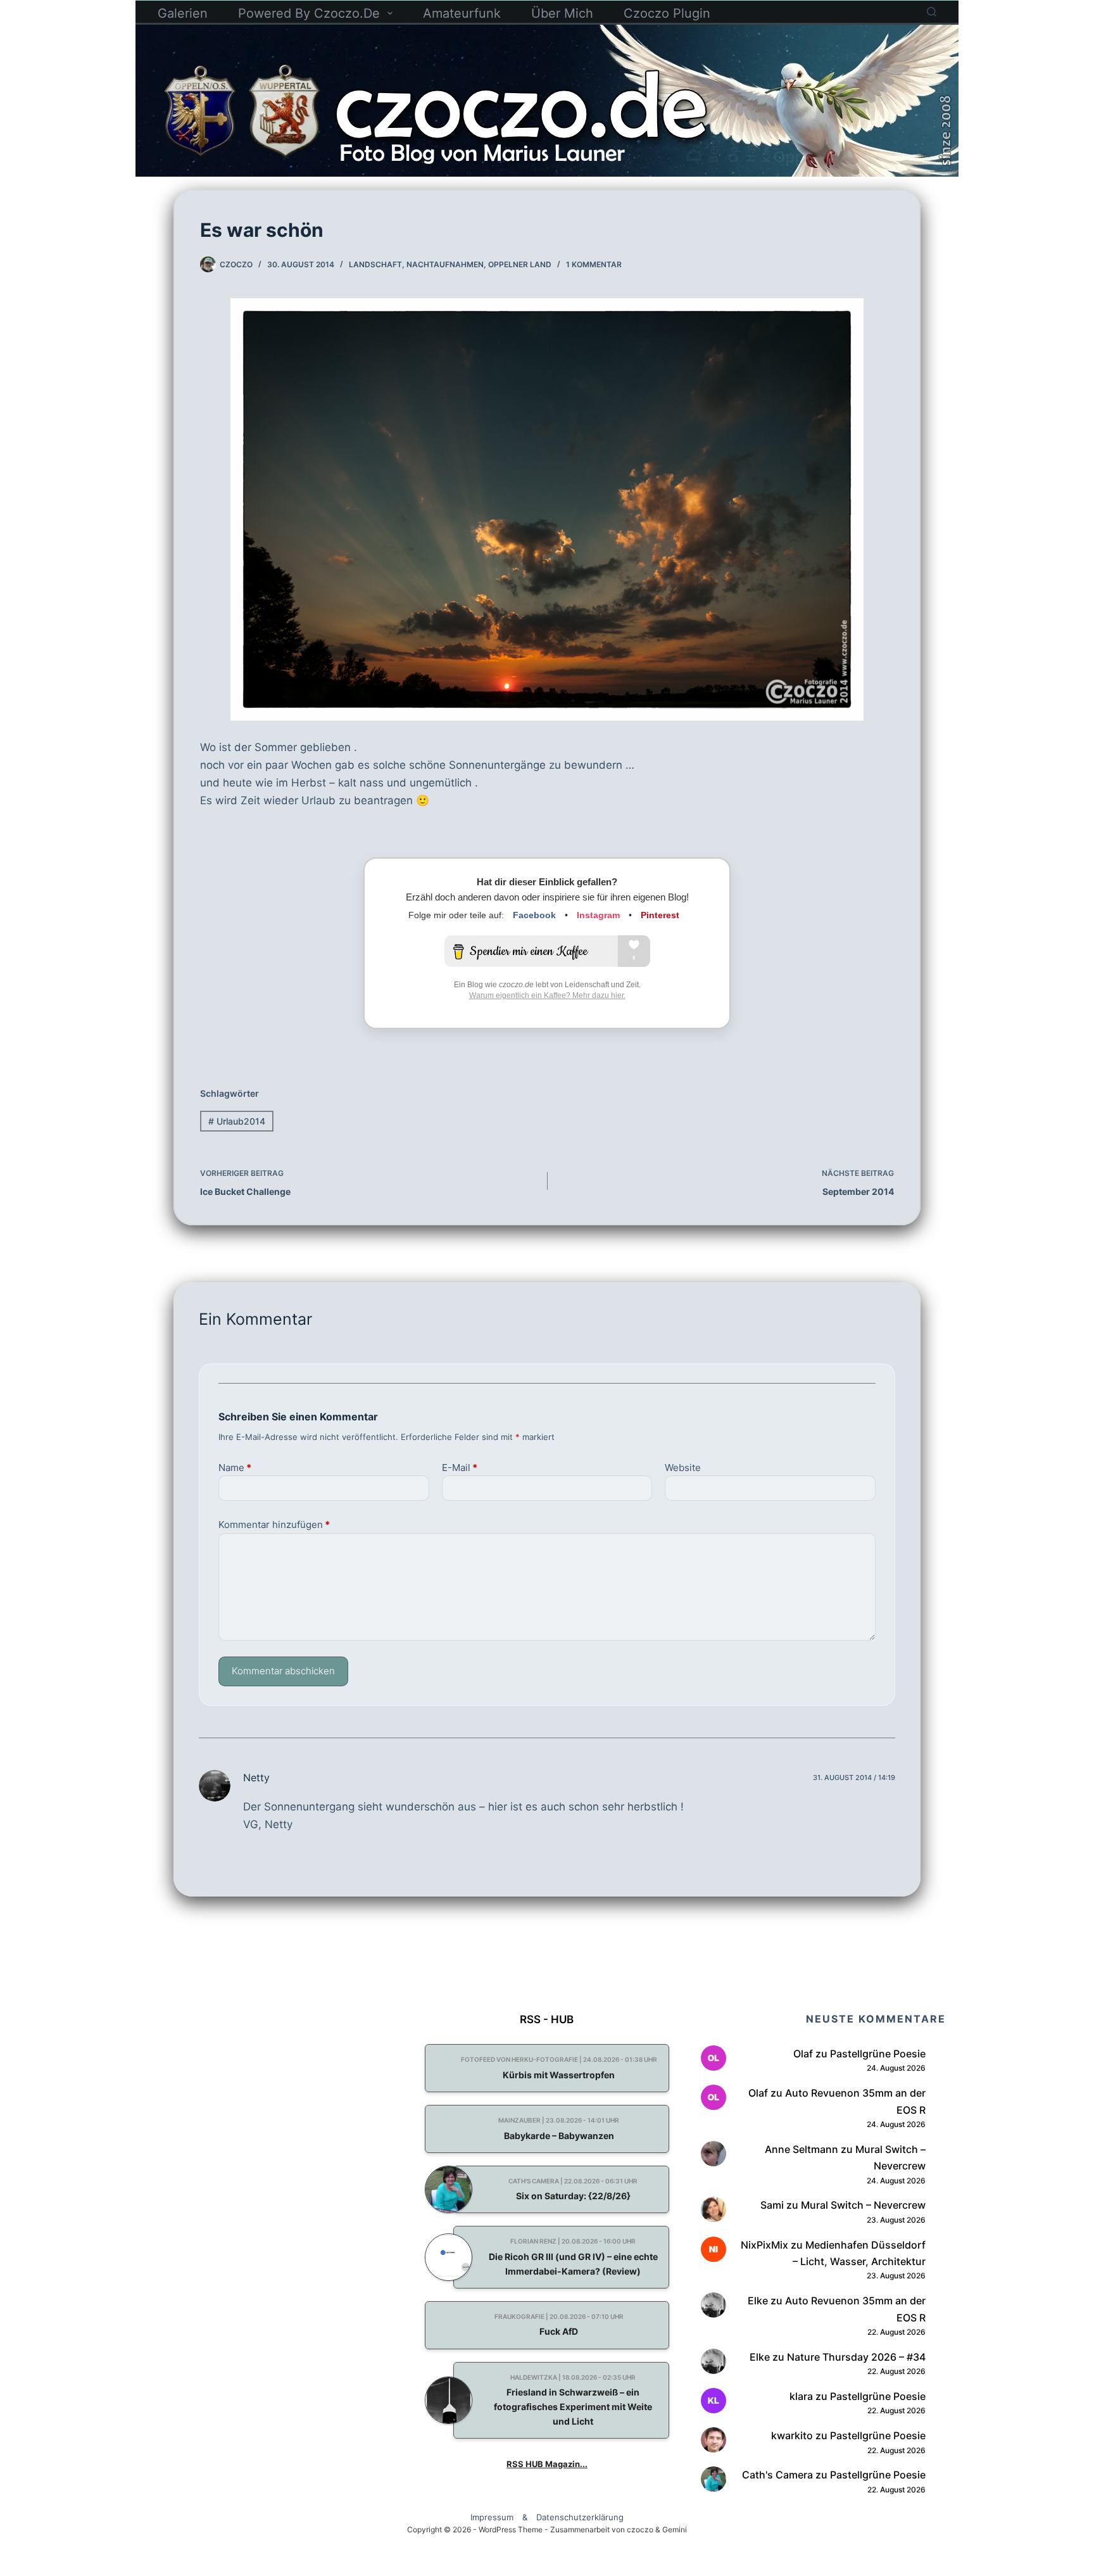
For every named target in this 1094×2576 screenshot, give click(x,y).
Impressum (492, 2517)
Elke (758, 2301)
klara (801, 2396)
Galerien (183, 13)
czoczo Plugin (667, 13)
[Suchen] (932, 12)
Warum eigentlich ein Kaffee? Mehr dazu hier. (547, 995)
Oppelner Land (520, 264)
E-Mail (460, 1468)
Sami (772, 2205)
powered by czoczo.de (309, 13)
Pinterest (660, 915)
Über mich (562, 13)
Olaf (803, 2054)
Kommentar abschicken (283, 1671)
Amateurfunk (462, 13)
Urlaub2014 (237, 1121)
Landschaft (375, 264)
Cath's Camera (777, 2475)
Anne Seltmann (802, 2149)
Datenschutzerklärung (580, 2517)
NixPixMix (764, 2245)
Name (235, 1468)
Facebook (534, 915)
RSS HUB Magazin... (547, 2464)
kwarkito (792, 2435)
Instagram (598, 915)
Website (683, 1468)
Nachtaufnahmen (445, 264)
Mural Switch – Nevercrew (863, 2205)
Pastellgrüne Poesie (878, 2054)
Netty (256, 1777)
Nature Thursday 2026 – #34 (856, 2357)
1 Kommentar (594, 264)
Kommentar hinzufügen (274, 1525)
